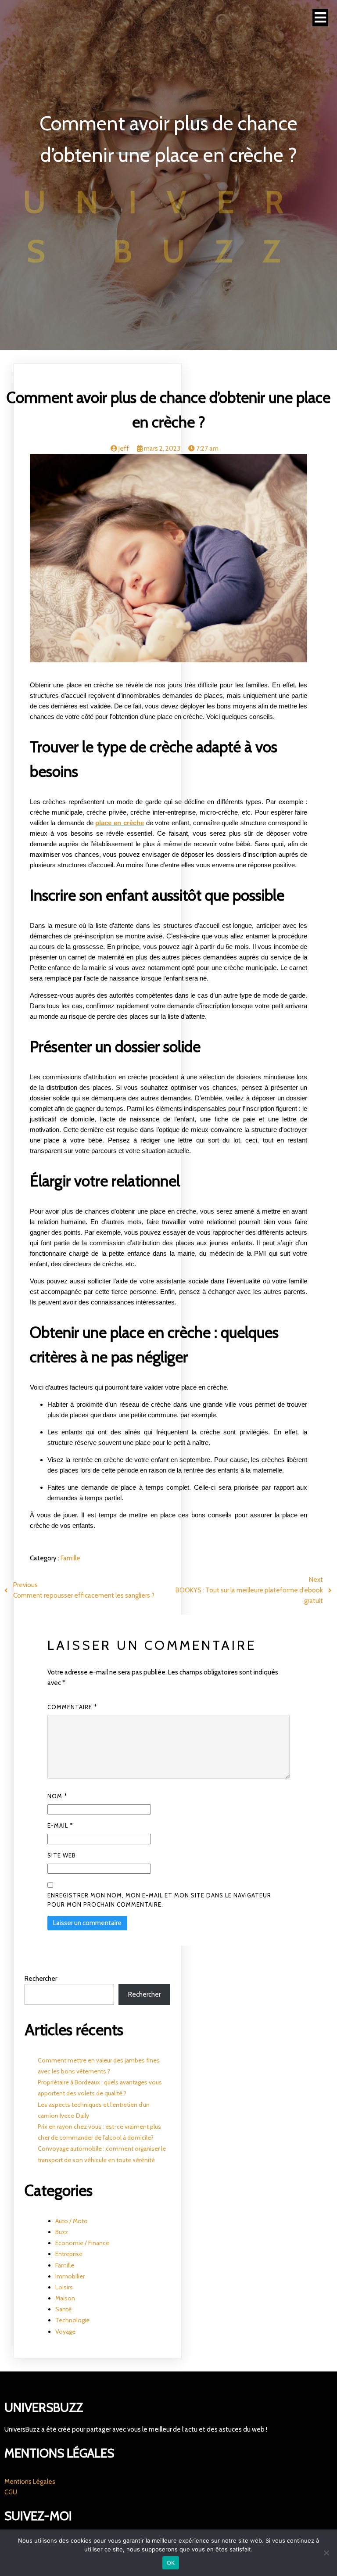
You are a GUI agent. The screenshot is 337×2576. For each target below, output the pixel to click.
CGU (11, 2492)
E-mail (60, 1825)
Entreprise (69, 2254)
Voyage (65, 2332)
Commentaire (72, 1707)
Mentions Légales (30, 2482)
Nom (57, 1796)
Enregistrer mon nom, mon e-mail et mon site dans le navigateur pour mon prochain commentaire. (159, 1900)
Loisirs (64, 2287)
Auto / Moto (72, 2221)
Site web (62, 1855)
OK (171, 2563)
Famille (70, 1558)
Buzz (62, 2232)
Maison (65, 2298)
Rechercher (41, 1979)
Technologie (72, 2320)
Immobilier (70, 2276)
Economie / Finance (82, 2243)
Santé (63, 2309)
